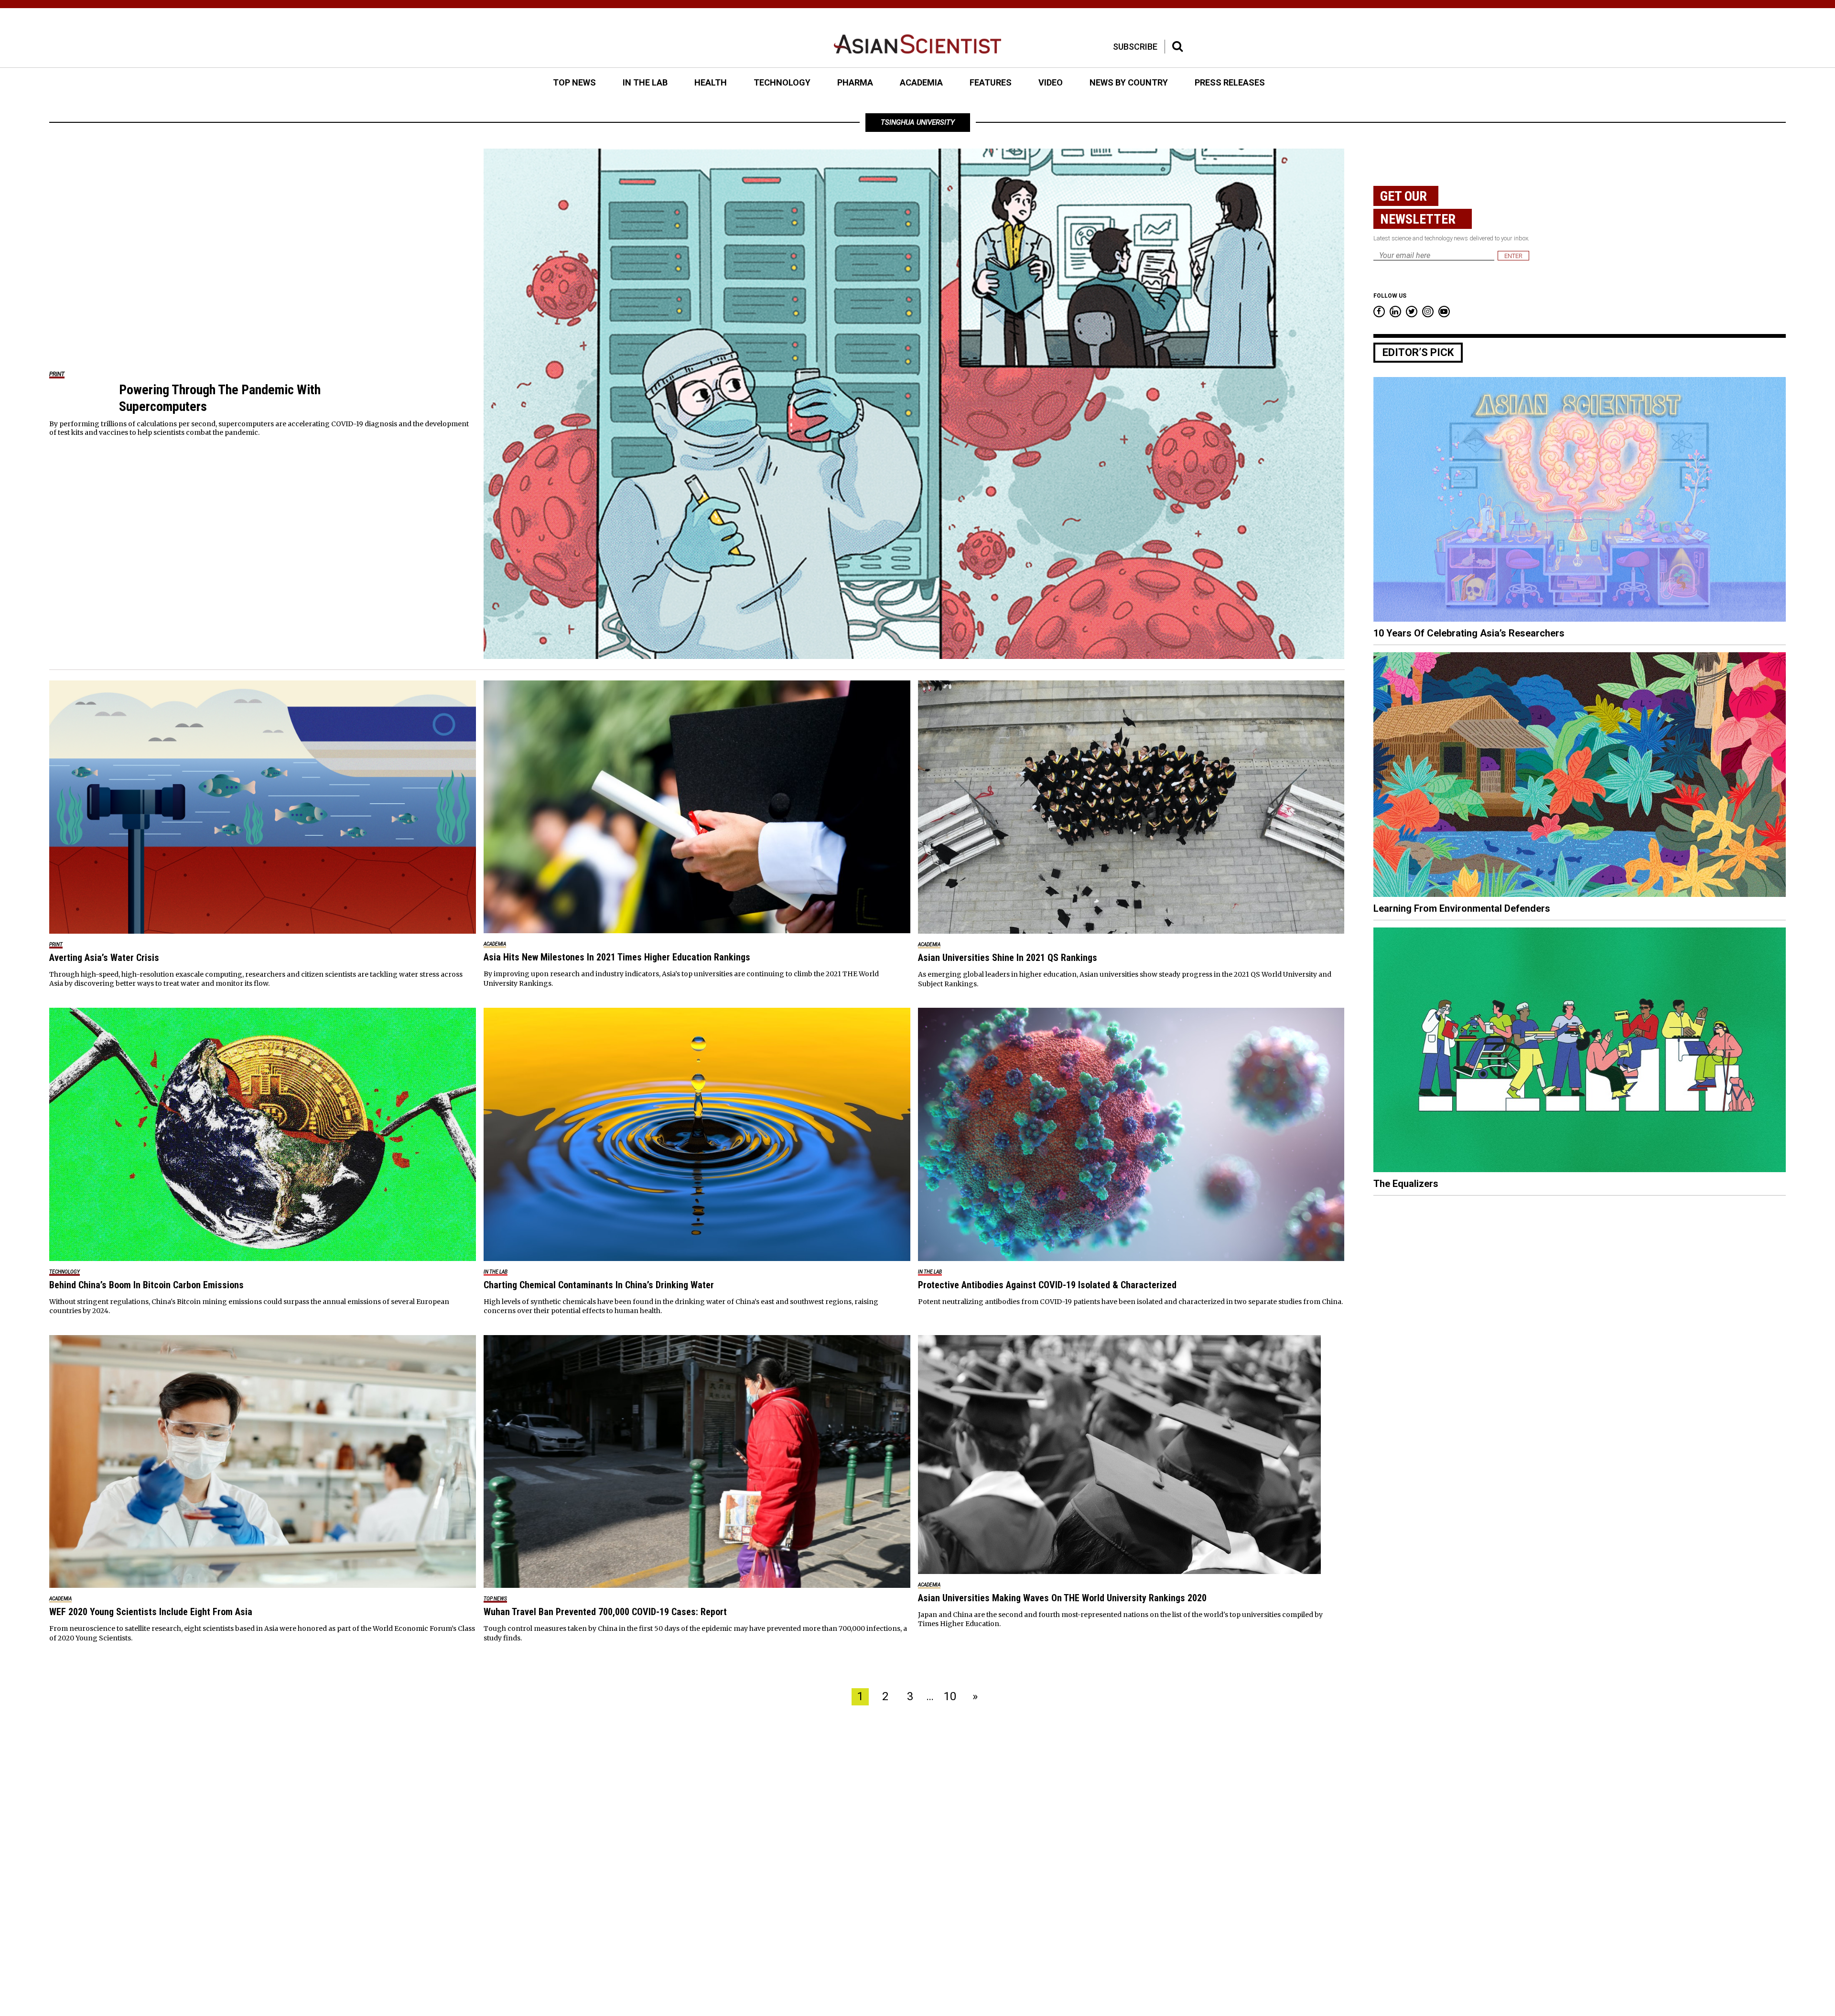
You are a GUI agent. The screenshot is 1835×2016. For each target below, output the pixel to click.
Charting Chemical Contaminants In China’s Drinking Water (599, 1285)
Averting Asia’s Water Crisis (104, 958)
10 (950, 1696)
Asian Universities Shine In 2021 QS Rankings (1008, 958)
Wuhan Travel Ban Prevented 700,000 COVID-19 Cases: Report (605, 1612)
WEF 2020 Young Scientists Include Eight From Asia (151, 1612)
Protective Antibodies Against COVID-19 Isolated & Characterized (1047, 1285)
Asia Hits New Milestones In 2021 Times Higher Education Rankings (617, 957)
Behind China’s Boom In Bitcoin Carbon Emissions (146, 1285)
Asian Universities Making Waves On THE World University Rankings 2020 (1062, 1598)
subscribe (1135, 47)
